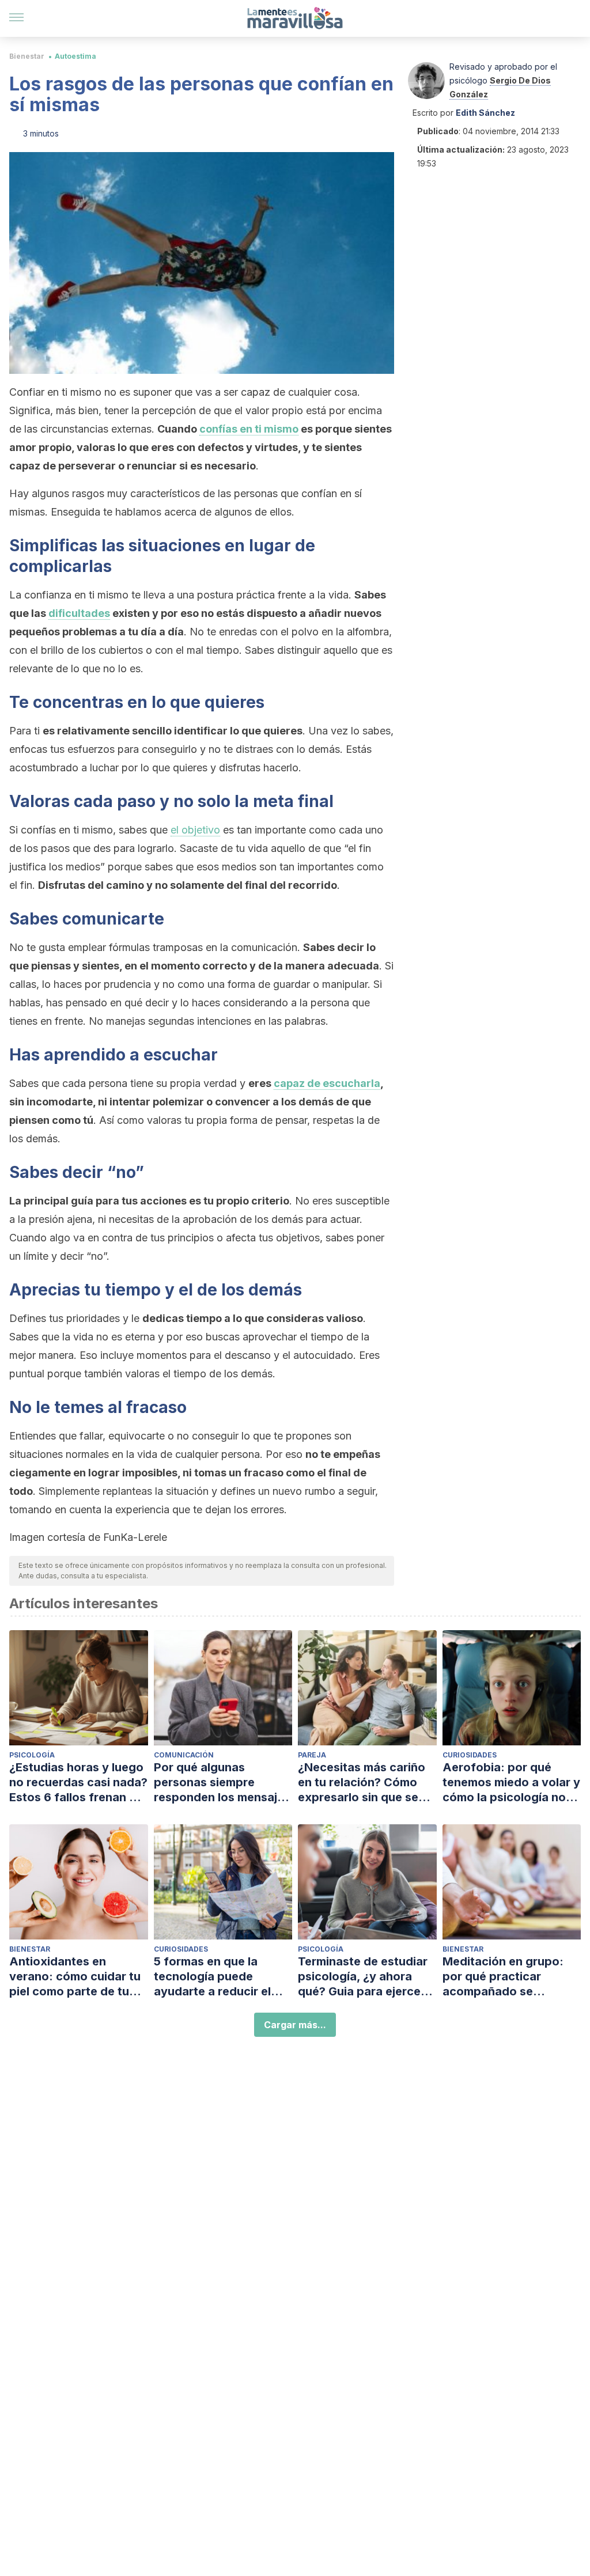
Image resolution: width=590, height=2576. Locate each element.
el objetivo (195, 830)
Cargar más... (295, 2025)
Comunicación (184, 1755)
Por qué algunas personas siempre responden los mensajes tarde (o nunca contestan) (222, 1783)
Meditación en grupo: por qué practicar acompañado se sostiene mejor (503, 1977)
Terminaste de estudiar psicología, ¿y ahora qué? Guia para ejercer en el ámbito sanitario (363, 1977)
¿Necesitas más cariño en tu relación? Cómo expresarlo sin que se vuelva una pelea (362, 1783)
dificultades (79, 613)
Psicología (32, 1755)
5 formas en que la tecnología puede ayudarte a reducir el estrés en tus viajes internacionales (212, 1977)
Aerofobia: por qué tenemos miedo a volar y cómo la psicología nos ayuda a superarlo (511, 1783)
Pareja (312, 1755)
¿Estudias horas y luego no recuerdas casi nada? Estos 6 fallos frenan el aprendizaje (78, 1783)
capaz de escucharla (327, 1083)
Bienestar (27, 56)
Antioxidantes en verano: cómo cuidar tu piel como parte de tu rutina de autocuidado (75, 1977)
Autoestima (75, 56)
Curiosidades (470, 1755)
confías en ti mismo (249, 429)
